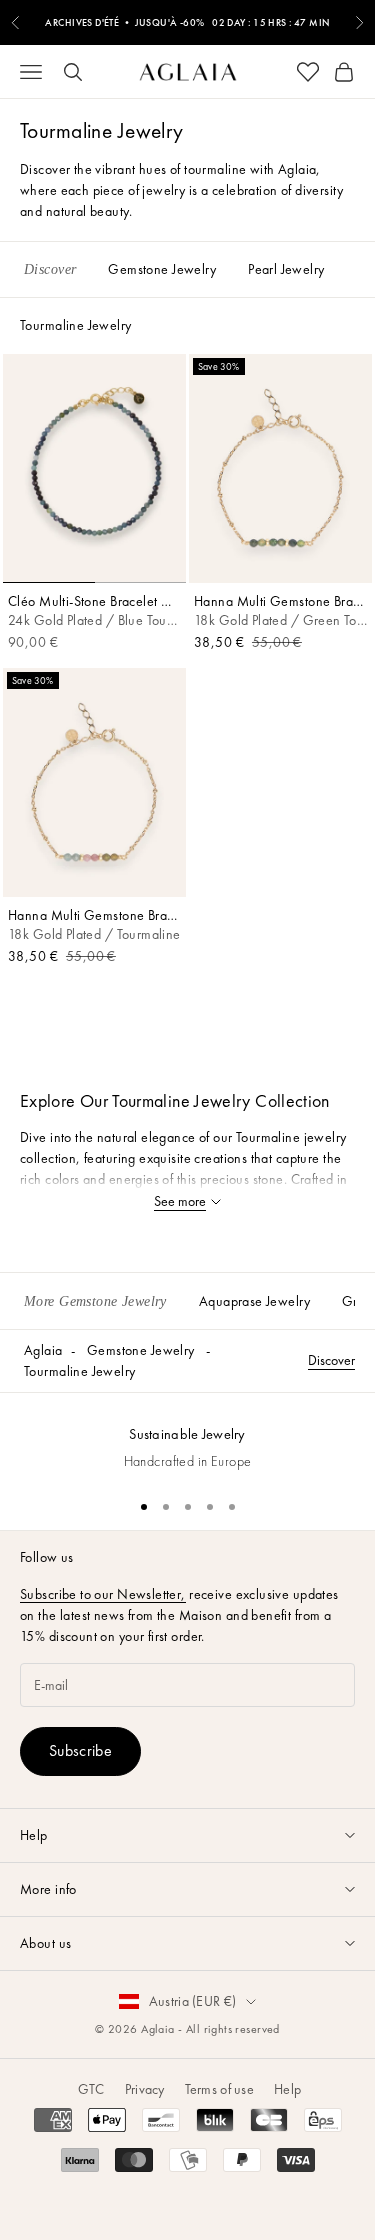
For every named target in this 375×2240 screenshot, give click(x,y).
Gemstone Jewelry (141, 1350)
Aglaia (43, 1350)
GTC (91, 2089)
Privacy (145, 2089)
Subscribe (80, 1750)
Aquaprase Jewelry (254, 1301)
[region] (187, 1437)
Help (287, 2089)
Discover (331, 1360)
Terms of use (219, 2089)
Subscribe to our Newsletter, (103, 1594)
